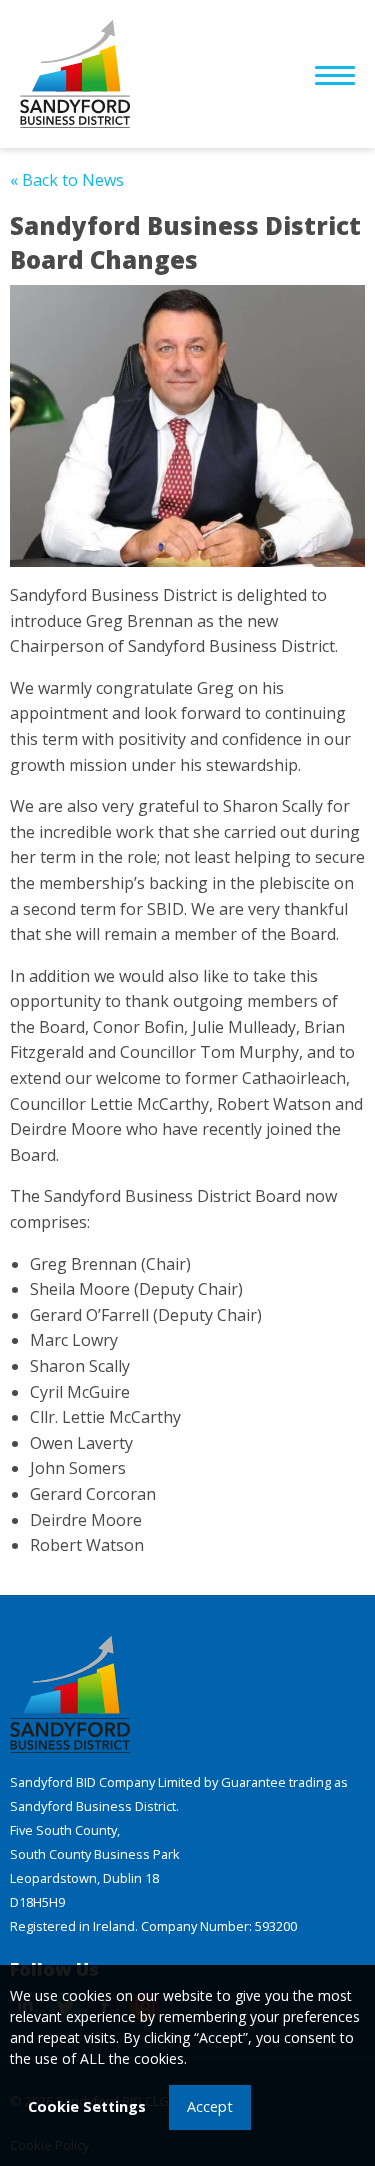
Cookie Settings (87, 2106)
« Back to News (67, 180)
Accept (210, 2106)
